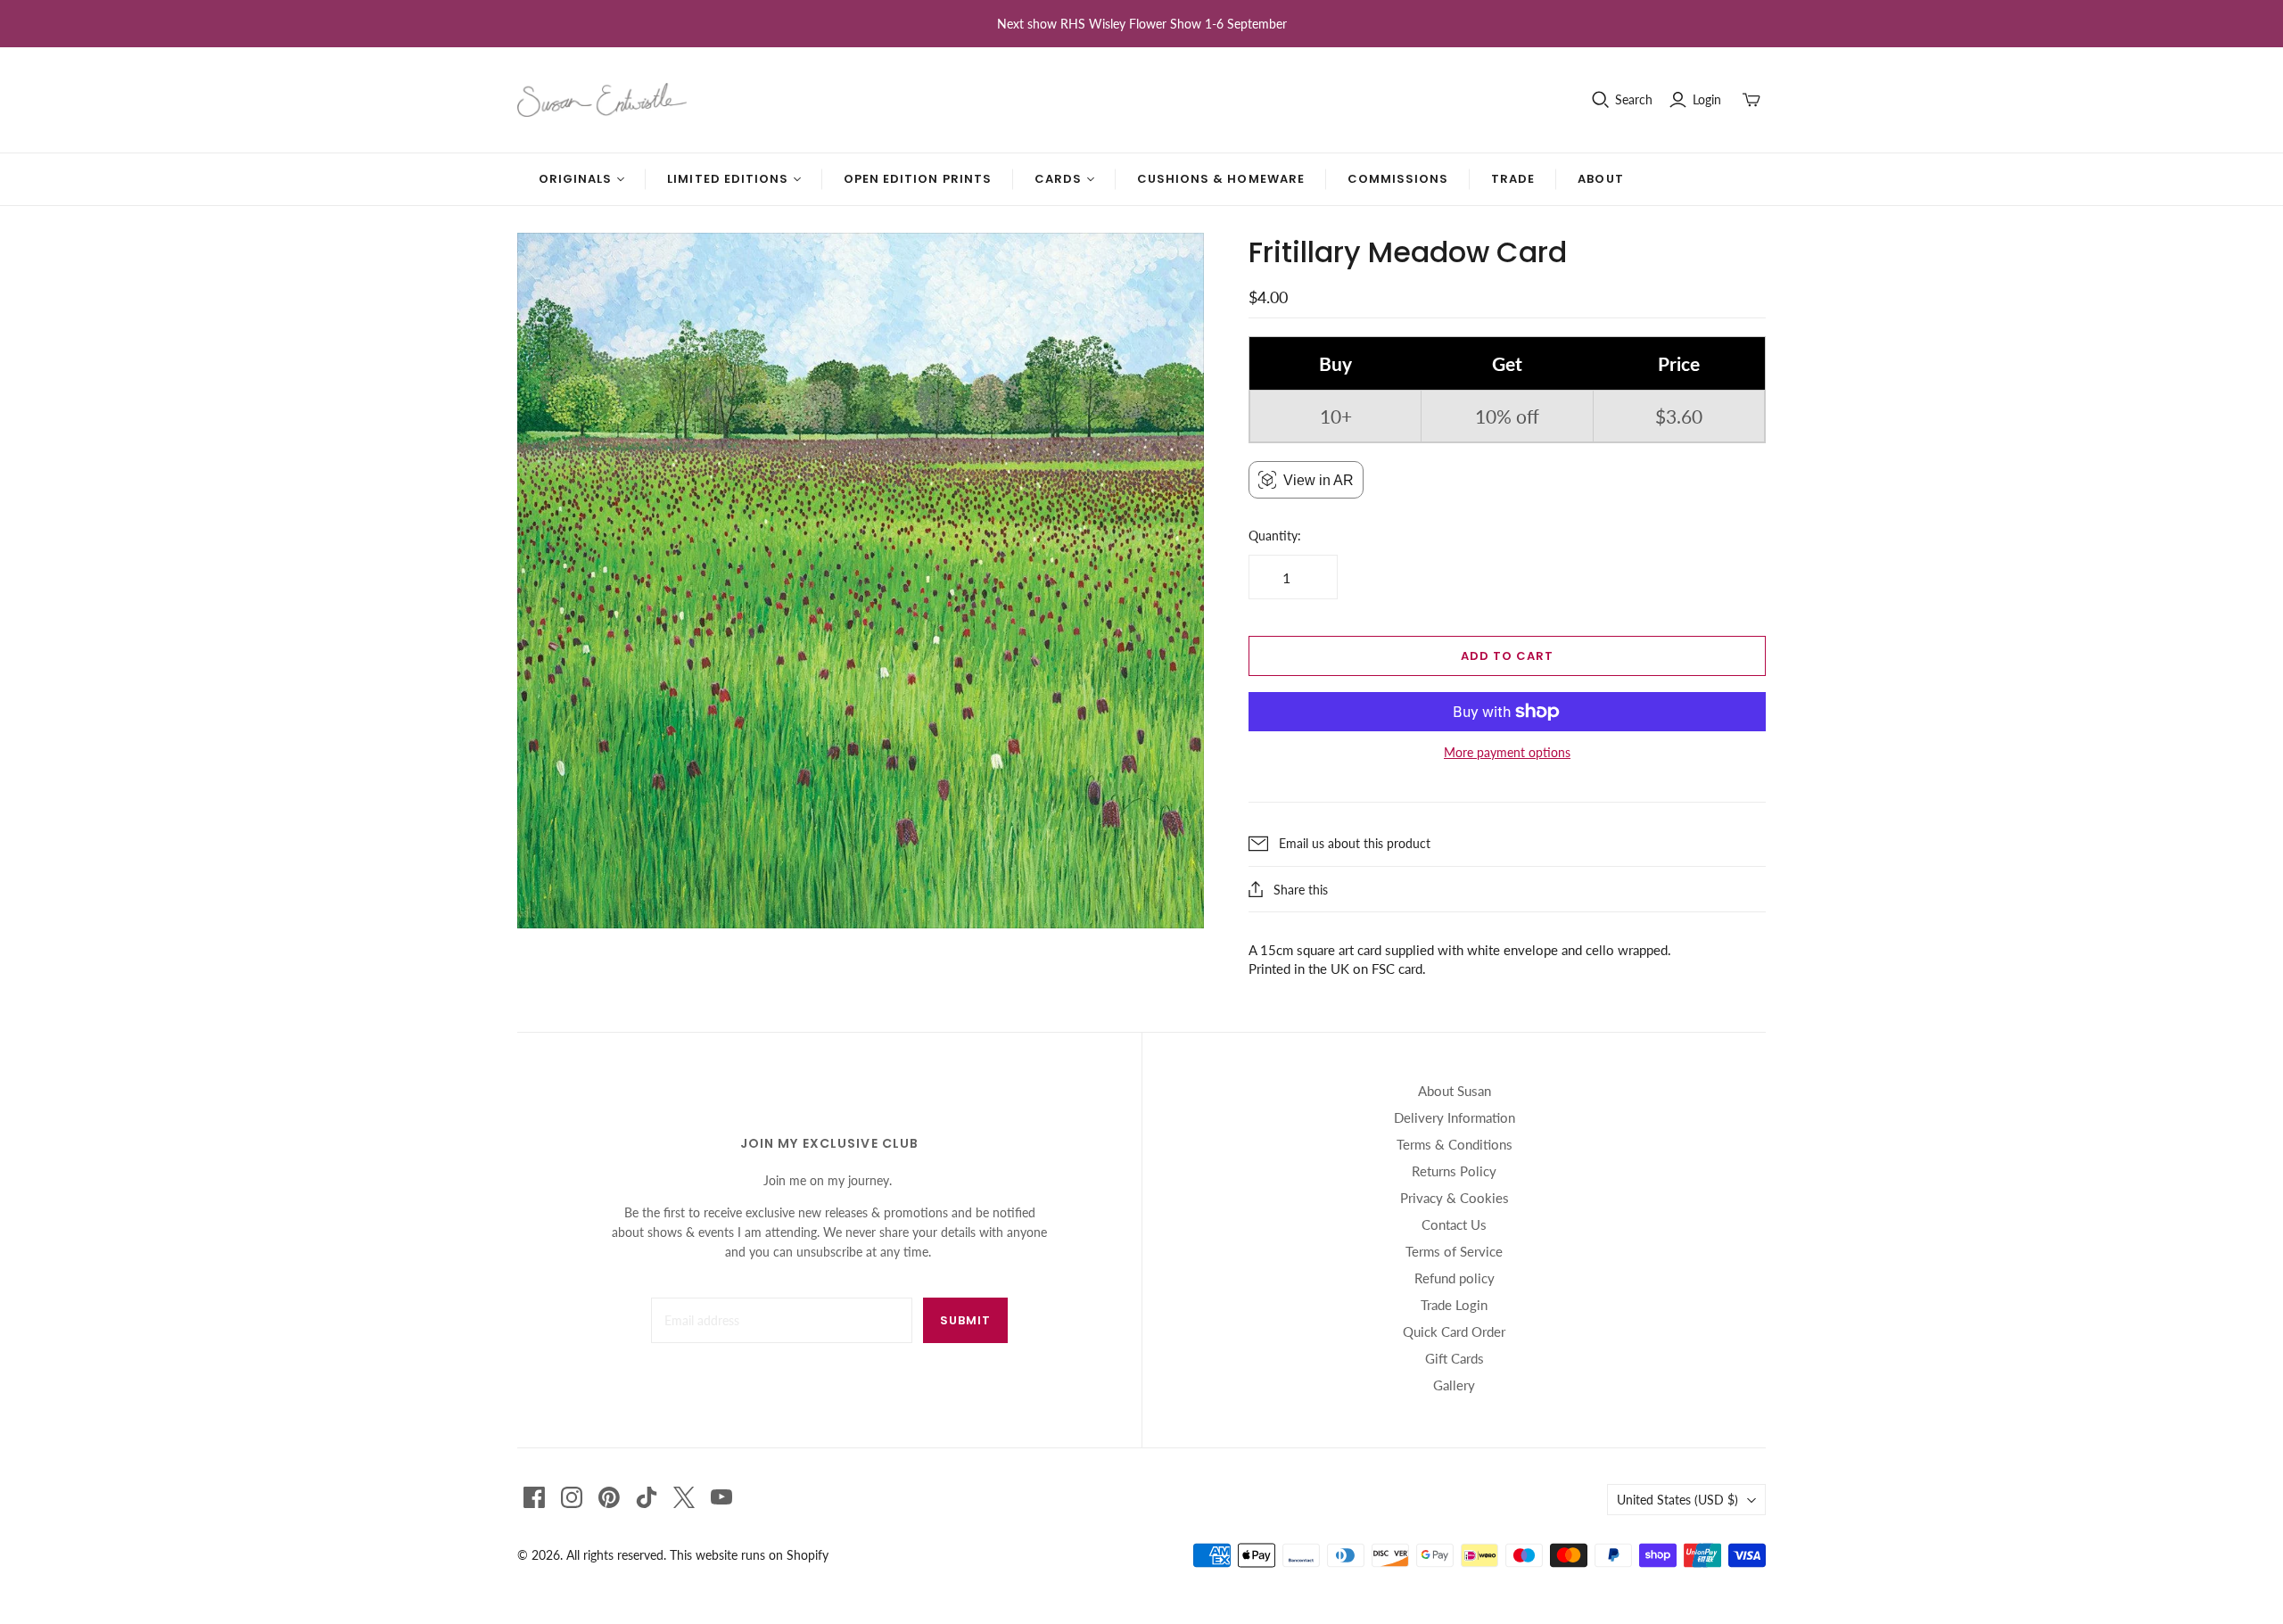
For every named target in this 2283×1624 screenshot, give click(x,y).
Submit (965, 1320)
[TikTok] (647, 1497)
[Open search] (1601, 100)
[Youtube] (721, 1497)
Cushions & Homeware (1221, 179)
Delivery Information (1455, 1117)
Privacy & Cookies (1455, 1198)
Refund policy (1455, 1278)
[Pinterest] (609, 1497)
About (1600, 179)
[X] (684, 1497)
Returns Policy (1454, 1171)
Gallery (1454, 1385)
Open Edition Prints (918, 179)
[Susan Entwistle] (602, 100)
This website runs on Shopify (749, 1555)
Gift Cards (1455, 1358)
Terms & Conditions (1455, 1144)
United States (1677, 1500)
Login (1707, 99)
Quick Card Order (1454, 1331)
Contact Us (1454, 1224)
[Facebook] (534, 1497)
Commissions (1398, 179)
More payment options (1507, 752)
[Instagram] (572, 1497)
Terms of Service (1454, 1251)
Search (1634, 99)
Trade (1513, 179)
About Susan (1455, 1091)
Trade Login (1454, 1305)
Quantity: (1275, 536)
